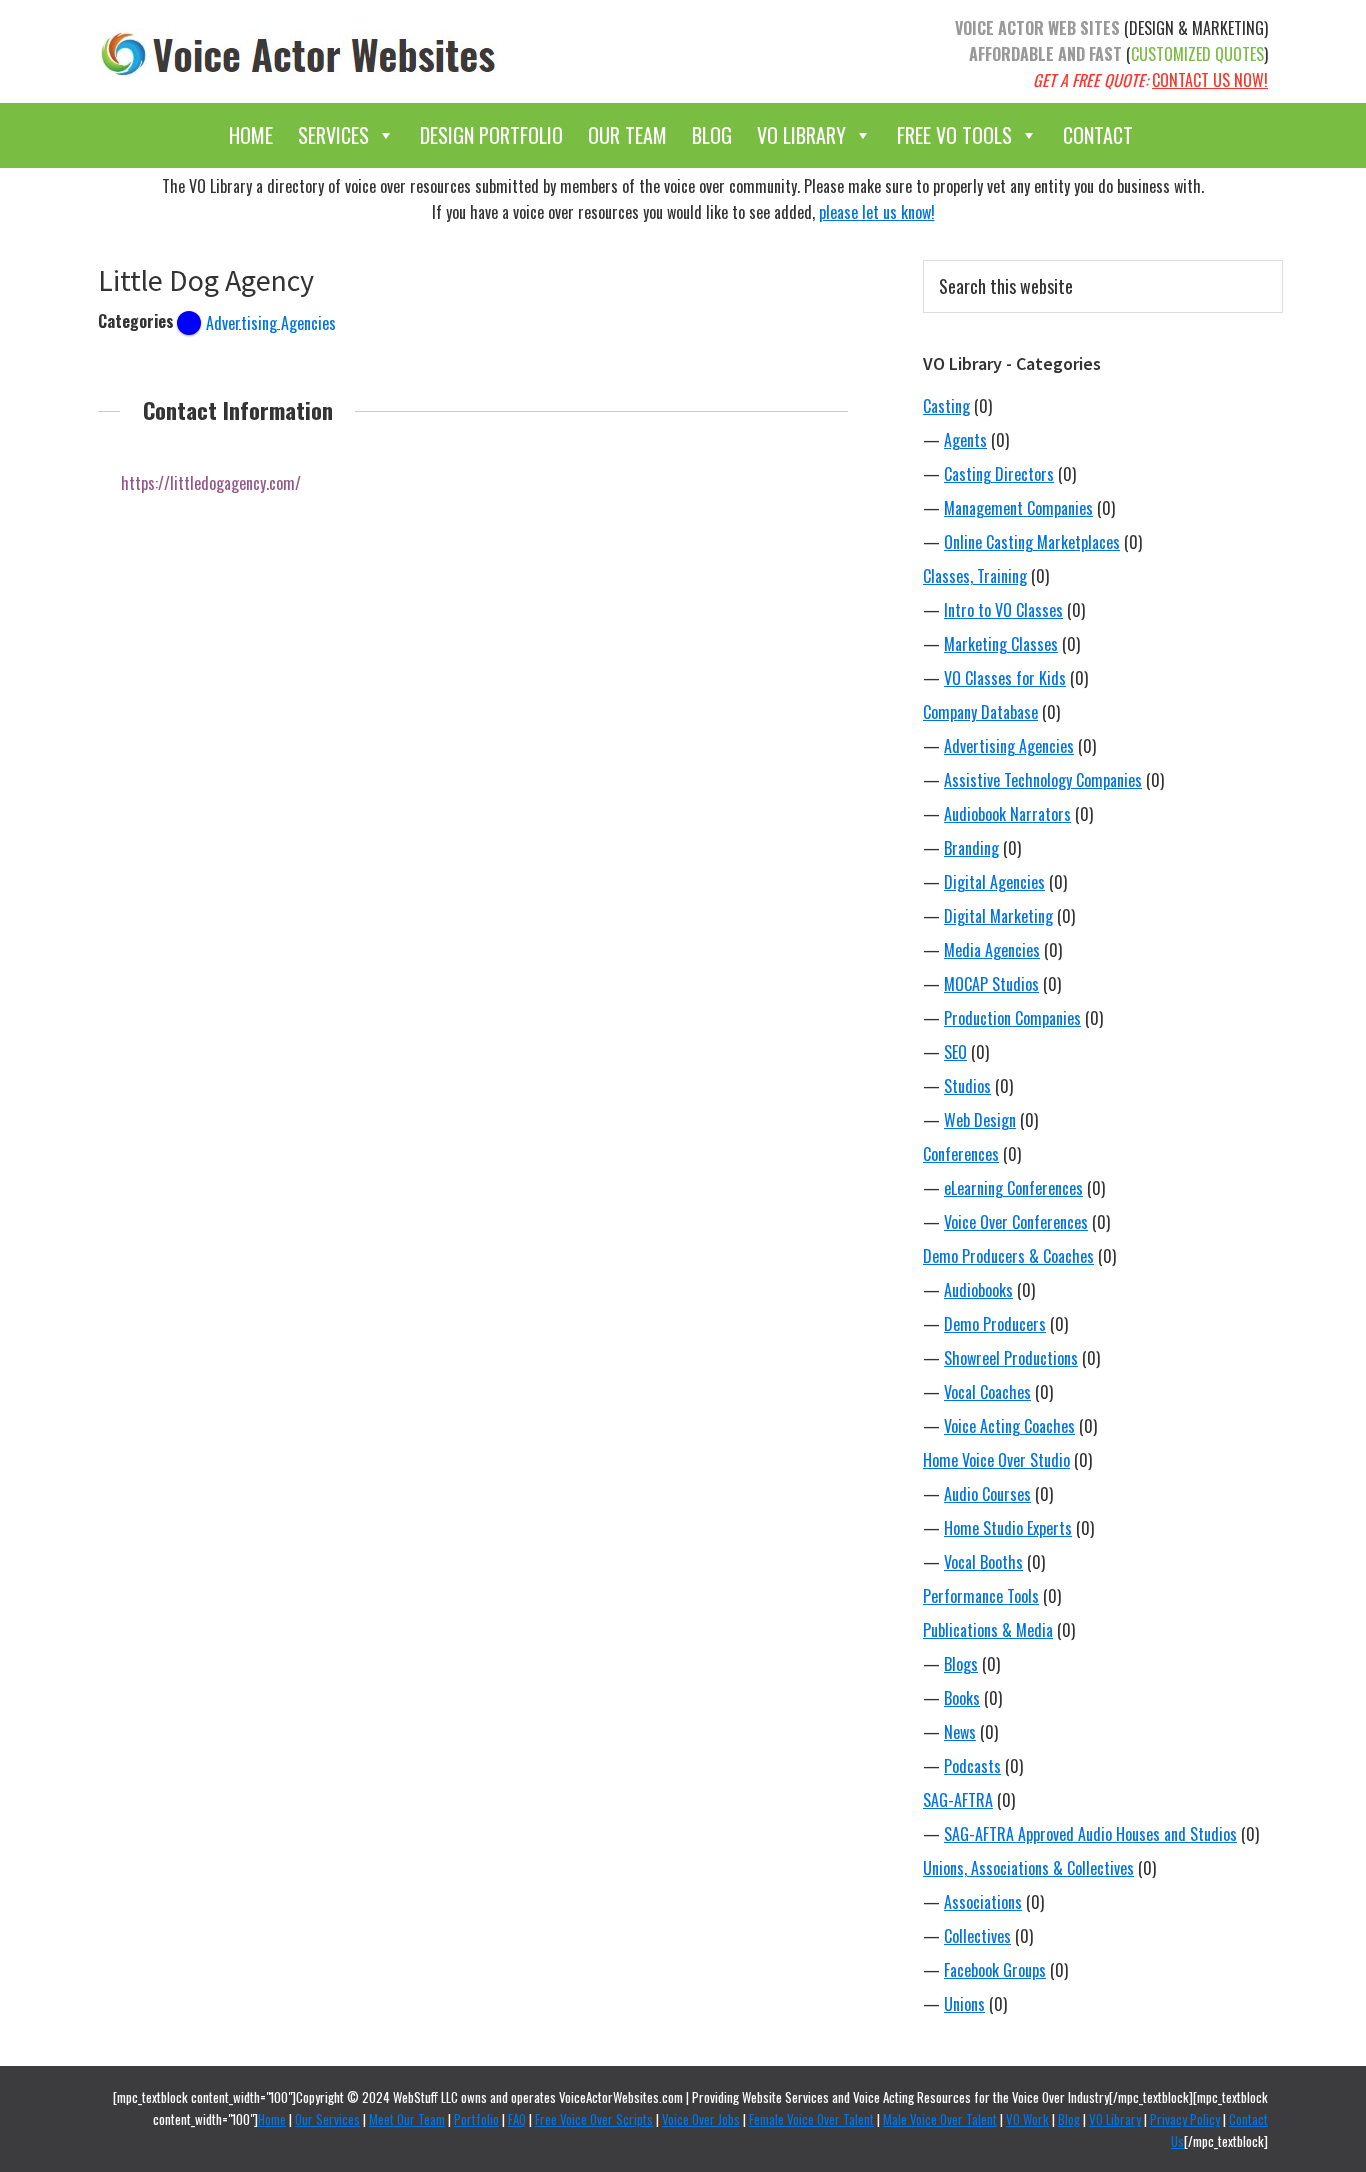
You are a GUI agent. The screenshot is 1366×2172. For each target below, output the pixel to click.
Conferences (961, 1154)
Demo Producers (995, 1324)
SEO (955, 1052)
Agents (965, 440)
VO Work (1027, 2119)
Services (333, 135)
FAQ (517, 2119)
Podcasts (972, 1766)
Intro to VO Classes (1003, 610)
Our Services (327, 2119)
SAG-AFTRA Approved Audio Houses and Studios (1090, 1834)
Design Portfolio (491, 135)
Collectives (977, 1936)
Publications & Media (988, 1630)
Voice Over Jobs (701, 2119)
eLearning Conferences (1013, 1188)
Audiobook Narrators (1007, 814)
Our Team (627, 135)
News (960, 1732)
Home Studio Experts (1008, 1528)
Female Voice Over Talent (811, 2119)
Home (251, 135)
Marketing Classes (1001, 644)
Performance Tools (981, 1596)
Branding (971, 848)
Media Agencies (992, 950)
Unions (964, 2004)
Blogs (961, 1664)
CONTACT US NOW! (1210, 80)
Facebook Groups (995, 1970)
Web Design (980, 1120)
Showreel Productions (1011, 1358)
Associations (983, 1902)
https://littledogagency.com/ (211, 483)
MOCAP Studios (991, 984)
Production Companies (1012, 1018)
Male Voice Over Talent (940, 2119)
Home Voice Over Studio (996, 1460)
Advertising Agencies (1009, 746)
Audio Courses (987, 1494)
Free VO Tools (954, 135)
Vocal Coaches (987, 1392)
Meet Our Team (407, 2119)
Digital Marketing (998, 916)
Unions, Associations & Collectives (1028, 1868)
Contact (1098, 135)
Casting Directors (999, 474)
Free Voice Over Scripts (594, 2119)
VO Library (801, 135)
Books (962, 1698)
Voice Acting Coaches (1009, 1426)
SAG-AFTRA (958, 1800)
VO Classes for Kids (1005, 678)
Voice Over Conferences (1016, 1222)
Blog (712, 135)
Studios (967, 1086)
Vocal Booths (983, 1562)
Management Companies (1018, 508)
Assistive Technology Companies (1043, 780)
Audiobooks (978, 1290)
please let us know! (877, 212)
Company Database (980, 712)
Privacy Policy (1185, 2119)
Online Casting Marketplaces (1032, 542)
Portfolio (476, 2119)
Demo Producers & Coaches (1008, 1256)
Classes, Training (975, 576)
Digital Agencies (994, 882)
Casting (946, 406)
